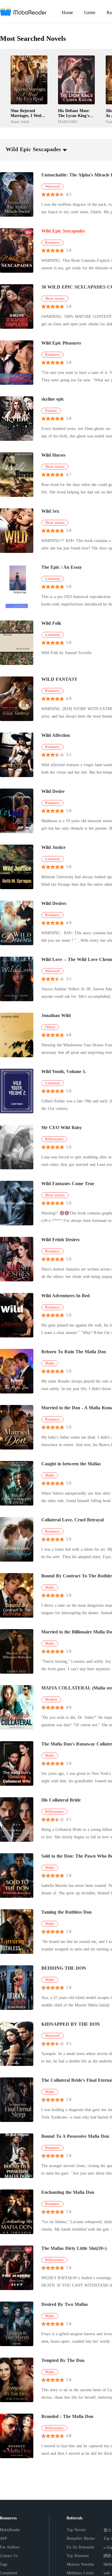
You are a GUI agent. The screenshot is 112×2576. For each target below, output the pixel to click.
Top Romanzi (78, 2556)
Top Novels (76, 2530)
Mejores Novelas (80, 2564)
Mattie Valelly (20, 122)
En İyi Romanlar (81, 2547)
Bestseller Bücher (81, 2538)
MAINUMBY (68, 122)
